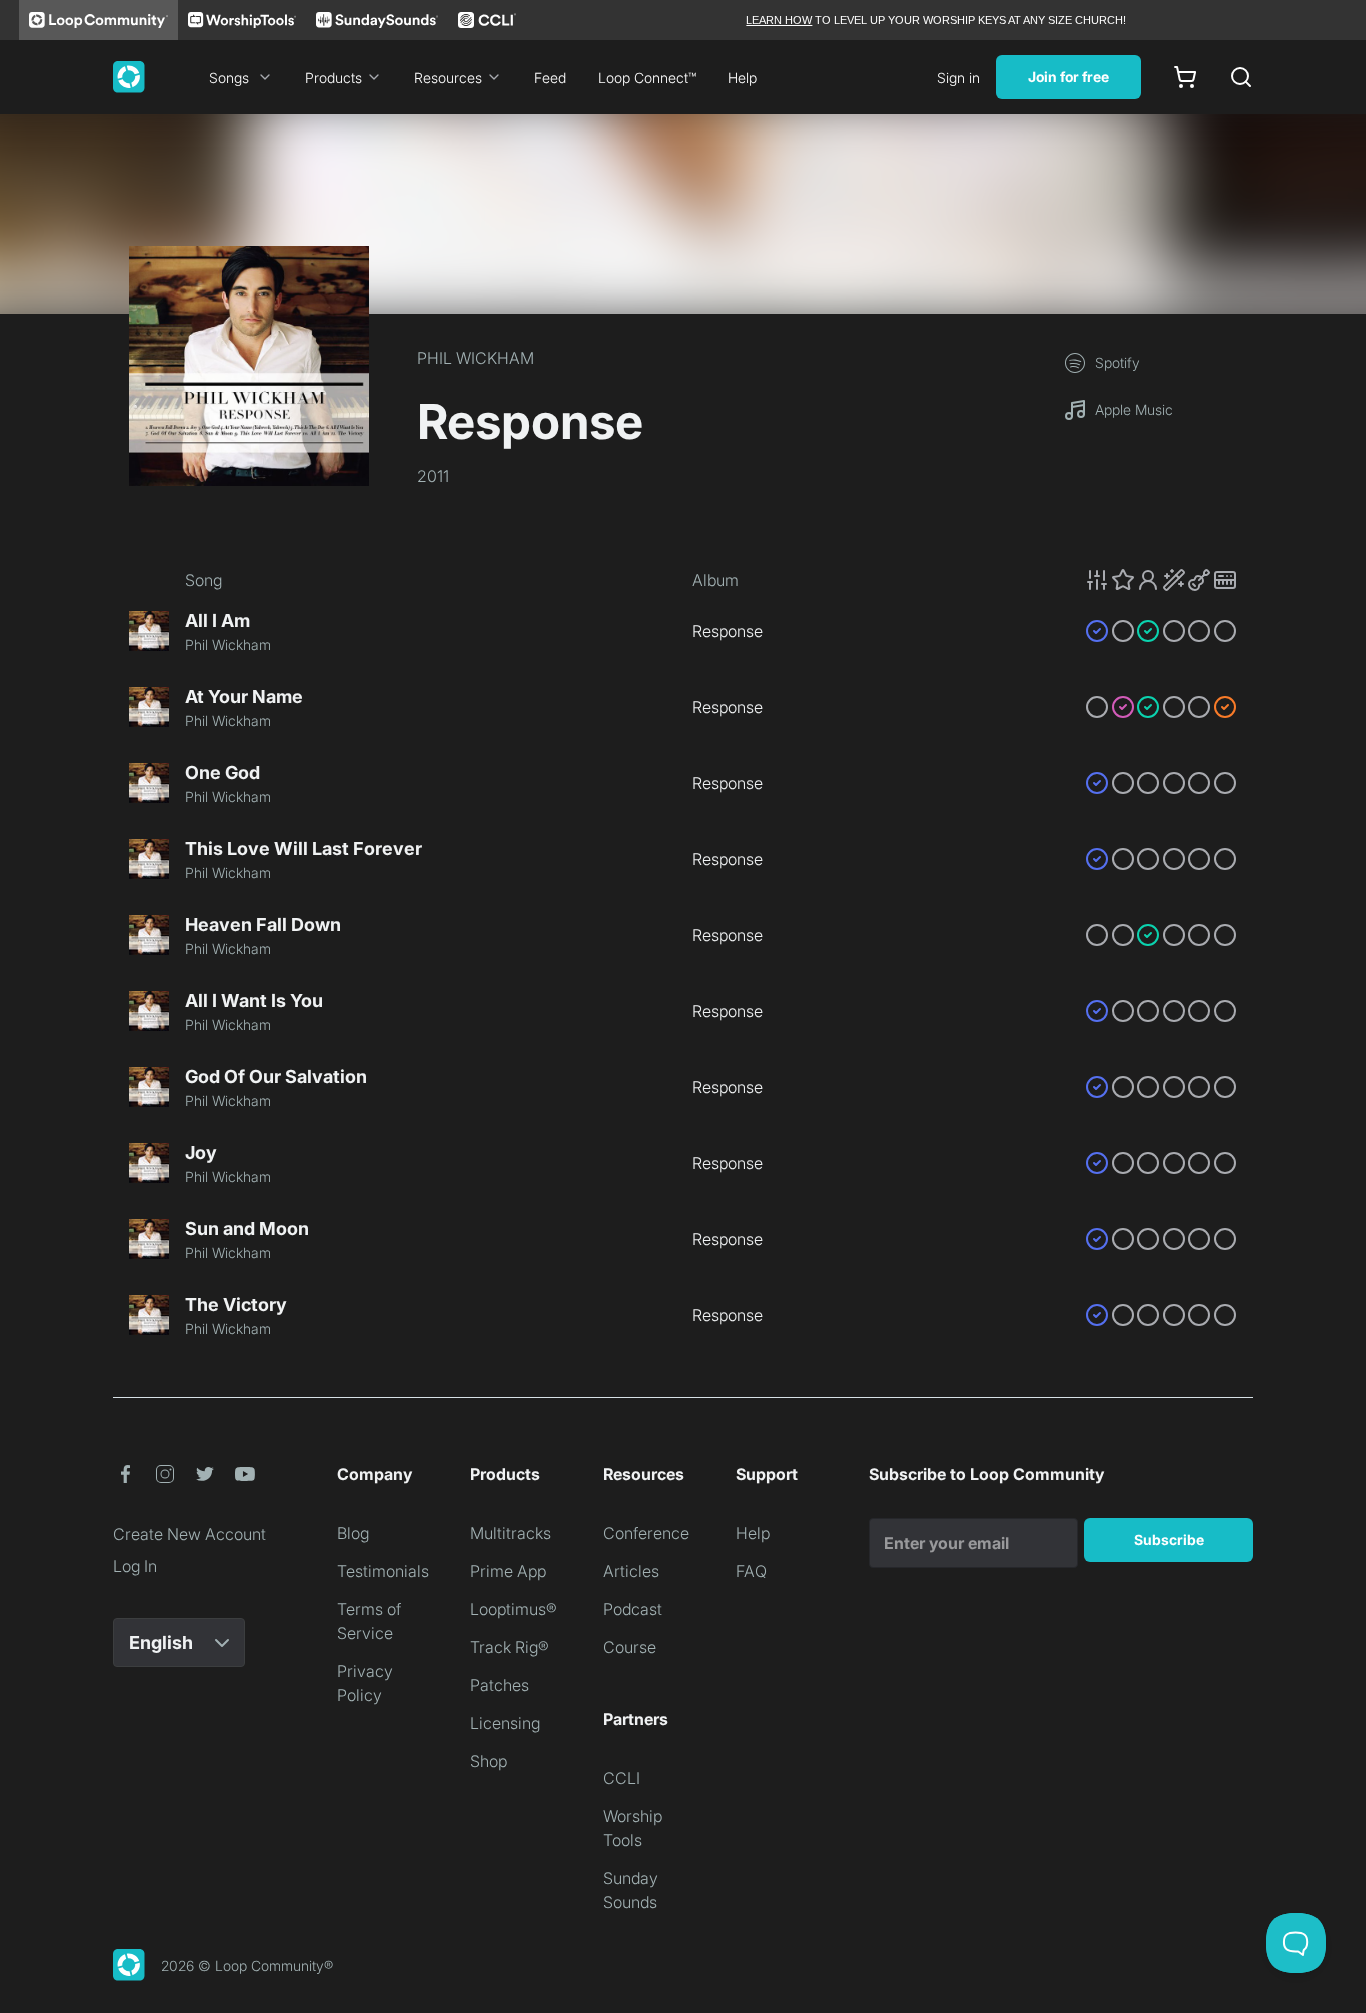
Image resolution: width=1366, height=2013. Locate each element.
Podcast (632, 1609)
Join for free (1068, 76)
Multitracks (510, 1533)
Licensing (505, 1723)
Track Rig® (509, 1647)
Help (742, 77)
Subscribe (1169, 1539)
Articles (631, 1571)
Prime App (508, 1571)
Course (629, 1647)
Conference (646, 1533)
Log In (135, 1566)
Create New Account (189, 1534)
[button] (1161, 580)
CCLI (621, 1778)
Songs (229, 77)
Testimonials (383, 1571)
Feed (550, 77)
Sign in (958, 77)
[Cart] (1185, 77)
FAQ (751, 1571)
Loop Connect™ (647, 77)
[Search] (1241, 77)
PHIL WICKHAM (475, 358)
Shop (488, 1761)
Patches (499, 1685)
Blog (353, 1533)
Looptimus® (513, 1609)
